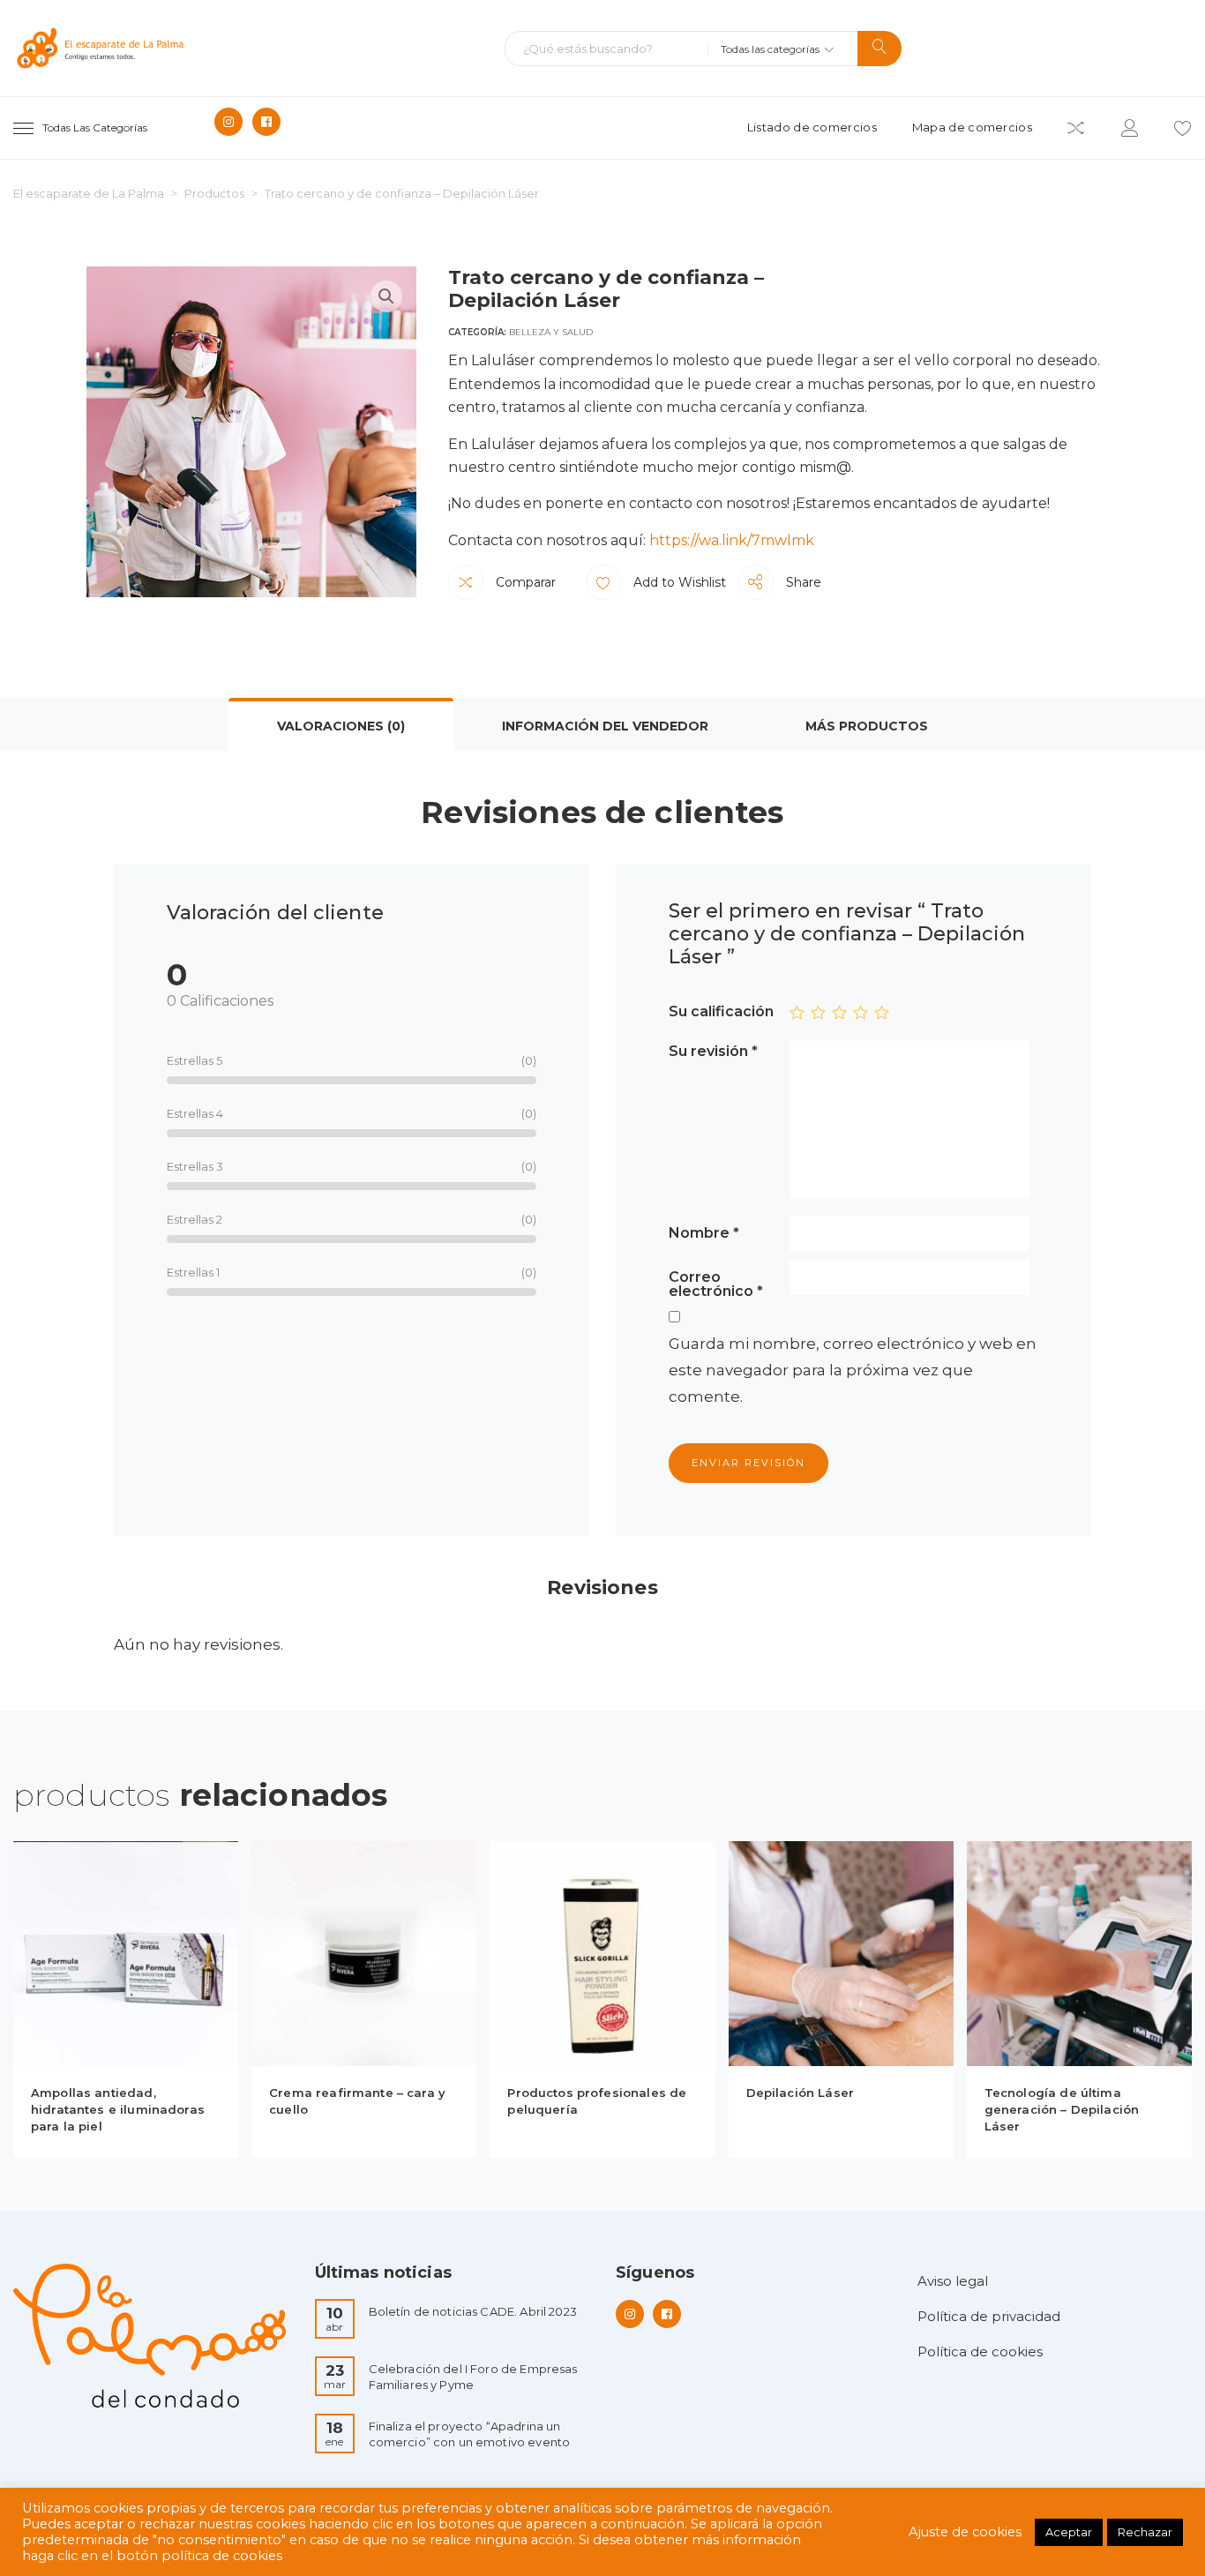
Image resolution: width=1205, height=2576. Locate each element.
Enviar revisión (748, 1463)
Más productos (867, 726)
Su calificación (721, 1011)
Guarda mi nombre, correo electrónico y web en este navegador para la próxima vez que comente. (853, 1370)
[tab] (341, 724)
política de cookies (222, 2556)
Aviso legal (953, 2281)
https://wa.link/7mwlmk (732, 540)
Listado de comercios (812, 127)
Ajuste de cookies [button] (965, 2532)
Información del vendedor (605, 726)
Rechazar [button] (1145, 2532)
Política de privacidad (989, 2316)
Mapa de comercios (972, 127)
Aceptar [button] (1069, 2532)
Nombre (704, 1232)
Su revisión (713, 1051)
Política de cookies (980, 2351)
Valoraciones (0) (341, 726)
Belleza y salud (551, 332)
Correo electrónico (716, 1284)
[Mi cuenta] (1130, 131)
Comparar (524, 582)
